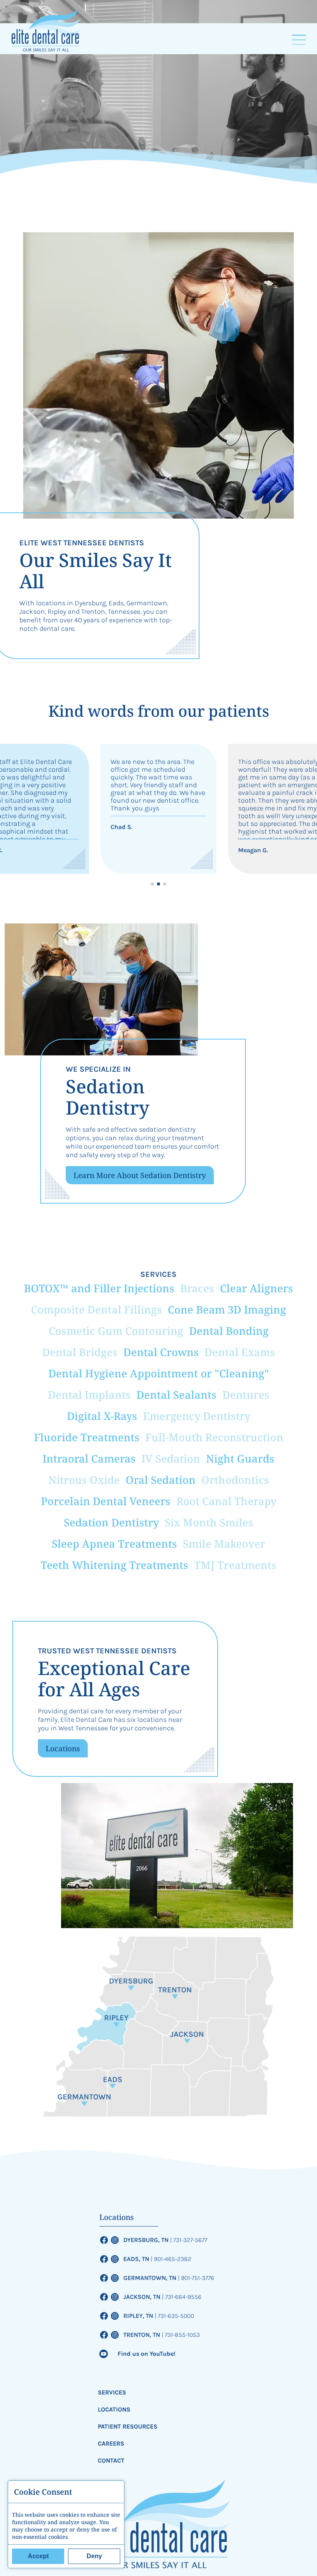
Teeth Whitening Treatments (114, 1565)
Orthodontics (235, 1480)
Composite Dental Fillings (96, 1309)
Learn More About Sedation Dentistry (140, 1175)
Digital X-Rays (102, 1416)
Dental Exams (240, 1352)
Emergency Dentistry (197, 1416)
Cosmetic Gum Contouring (116, 1331)
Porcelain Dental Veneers (106, 1501)
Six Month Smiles (209, 1522)
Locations (63, 1748)
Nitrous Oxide (84, 1480)
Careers (111, 2443)
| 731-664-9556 (182, 2297)
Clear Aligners (256, 1288)
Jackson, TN (143, 2297)
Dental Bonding (229, 1331)
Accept (38, 2556)
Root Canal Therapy (226, 1501)
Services (112, 2392)
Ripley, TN (139, 2316)
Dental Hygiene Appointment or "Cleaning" (159, 1373)
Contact (111, 2460)
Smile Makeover (224, 1544)
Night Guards (240, 1458)
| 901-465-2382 (171, 2259)
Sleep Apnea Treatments (114, 1544)
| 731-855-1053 (181, 2335)
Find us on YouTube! (147, 2354)
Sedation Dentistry (111, 1522)
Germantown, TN (151, 2278)
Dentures (246, 1395)
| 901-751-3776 (196, 2278)
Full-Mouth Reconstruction (214, 1437)
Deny (94, 2556)
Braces (197, 1288)
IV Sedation (171, 1458)
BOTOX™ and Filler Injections (99, 1288)
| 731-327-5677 (189, 2240)
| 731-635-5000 (174, 2316)
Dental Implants (89, 1395)
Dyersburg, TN (147, 2240)
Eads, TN (137, 2259)
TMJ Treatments (235, 1565)
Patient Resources (128, 2426)
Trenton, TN (142, 2335)
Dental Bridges (80, 1352)
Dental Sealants (176, 1395)
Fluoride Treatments (87, 1437)
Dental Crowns (161, 1352)
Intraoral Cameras (89, 1458)
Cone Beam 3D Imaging (227, 1309)
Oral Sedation (161, 1480)
